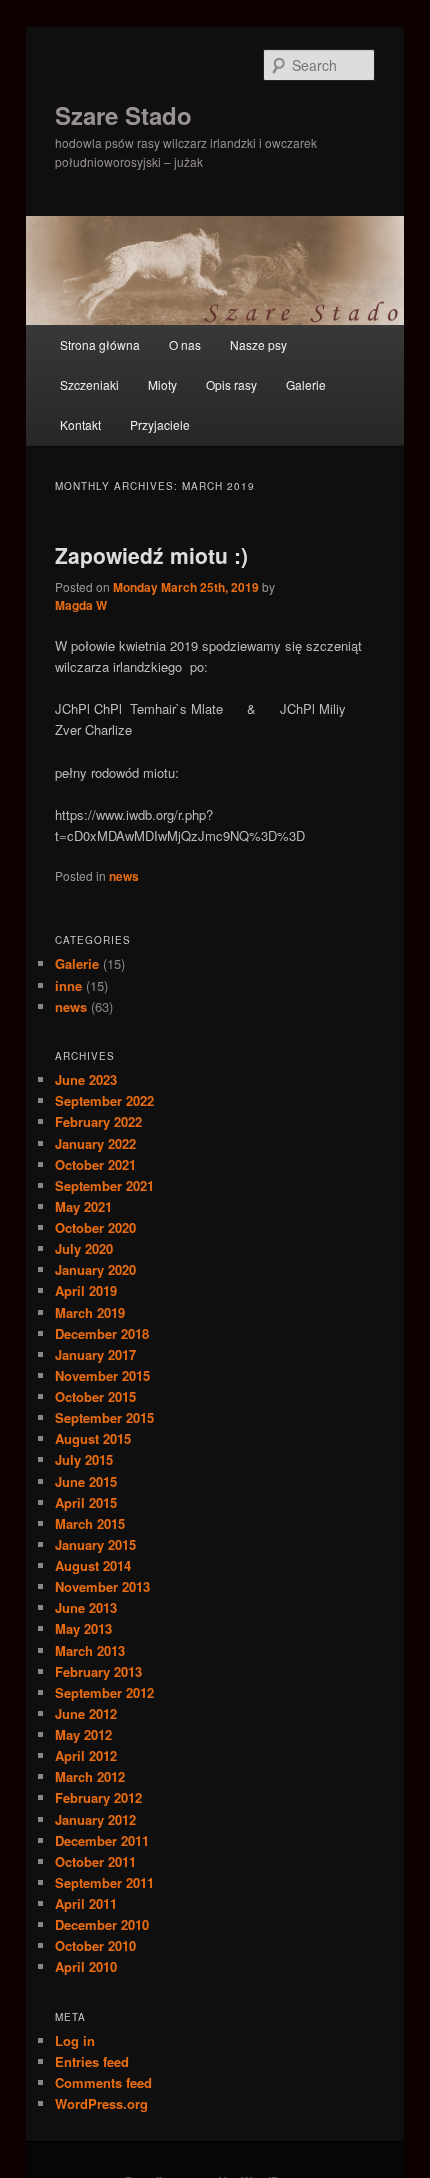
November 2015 (102, 1375)
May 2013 (83, 1628)
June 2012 (86, 1713)
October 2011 (95, 1861)
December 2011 (102, 1840)
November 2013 (102, 1586)
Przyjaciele (160, 424)
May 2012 (83, 1734)
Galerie (306, 384)
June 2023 (86, 1079)
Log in (75, 2040)
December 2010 (102, 1924)
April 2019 (86, 1290)
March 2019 (90, 1312)
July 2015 (84, 1459)
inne (68, 985)
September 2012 (104, 1692)
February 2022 (98, 1121)
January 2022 (95, 1143)
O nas (185, 344)
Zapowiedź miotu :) (151, 555)
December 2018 (102, 1333)
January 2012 (95, 1819)
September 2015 (104, 1417)
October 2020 (95, 1227)
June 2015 (86, 1481)
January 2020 (95, 1269)
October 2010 (95, 1945)
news (124, 876)
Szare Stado (123, 115)
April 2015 (86, 1502)
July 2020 (84, 1248)
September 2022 (104, 1100)
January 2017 (95, 1354)
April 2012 (86, 1755)
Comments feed (103, 2082)
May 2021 (83, 1206)
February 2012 (98, 1797)
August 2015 (93, 1438)
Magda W (81, 605)
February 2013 (98, 1671)
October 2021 (95, 1164)
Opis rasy (231, 384)
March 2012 (90, 1776)
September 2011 (104, 1882)
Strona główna (100, 344)
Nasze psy (258, 344)
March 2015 (90, 1523)
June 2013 (86, 1607)
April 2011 (86, 1903)
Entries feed (92, 2061)
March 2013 (90, 1650)
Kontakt (80, 424)
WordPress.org (101, 2103)
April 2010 (86, 1966)
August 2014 (93, 1565)
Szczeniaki (89, 384)
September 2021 (104, 1185)
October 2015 (95, 1396)
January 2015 (95, 1544)
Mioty (162, 384)
